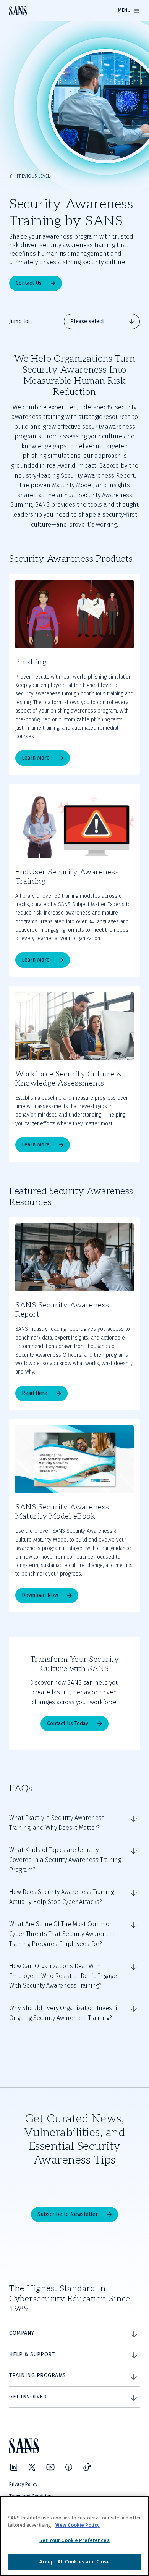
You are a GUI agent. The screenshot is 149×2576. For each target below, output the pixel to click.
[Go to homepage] (18, 11)
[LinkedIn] (14, 2467)
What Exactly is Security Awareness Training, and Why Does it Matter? (57, 1823)
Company (22, 2333)
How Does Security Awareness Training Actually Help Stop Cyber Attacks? (62, 1897)
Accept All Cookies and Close (75, 2562)
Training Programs (38, 2375)
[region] (74, 2536)
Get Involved (28, 2397)
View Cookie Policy (78, 2525)
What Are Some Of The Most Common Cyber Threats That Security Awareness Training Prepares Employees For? (62, 1934)
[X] (32, 2467)
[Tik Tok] (87, 2467)
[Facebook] (69, 2467)
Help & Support (32, 2354)
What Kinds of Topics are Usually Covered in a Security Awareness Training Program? (65, 1860)
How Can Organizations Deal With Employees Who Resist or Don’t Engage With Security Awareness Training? (63, 1976)
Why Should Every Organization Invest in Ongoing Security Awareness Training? (65, 2013)
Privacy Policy (23, 2484)
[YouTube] (50, 2467)
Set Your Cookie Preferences (74, 2540)
